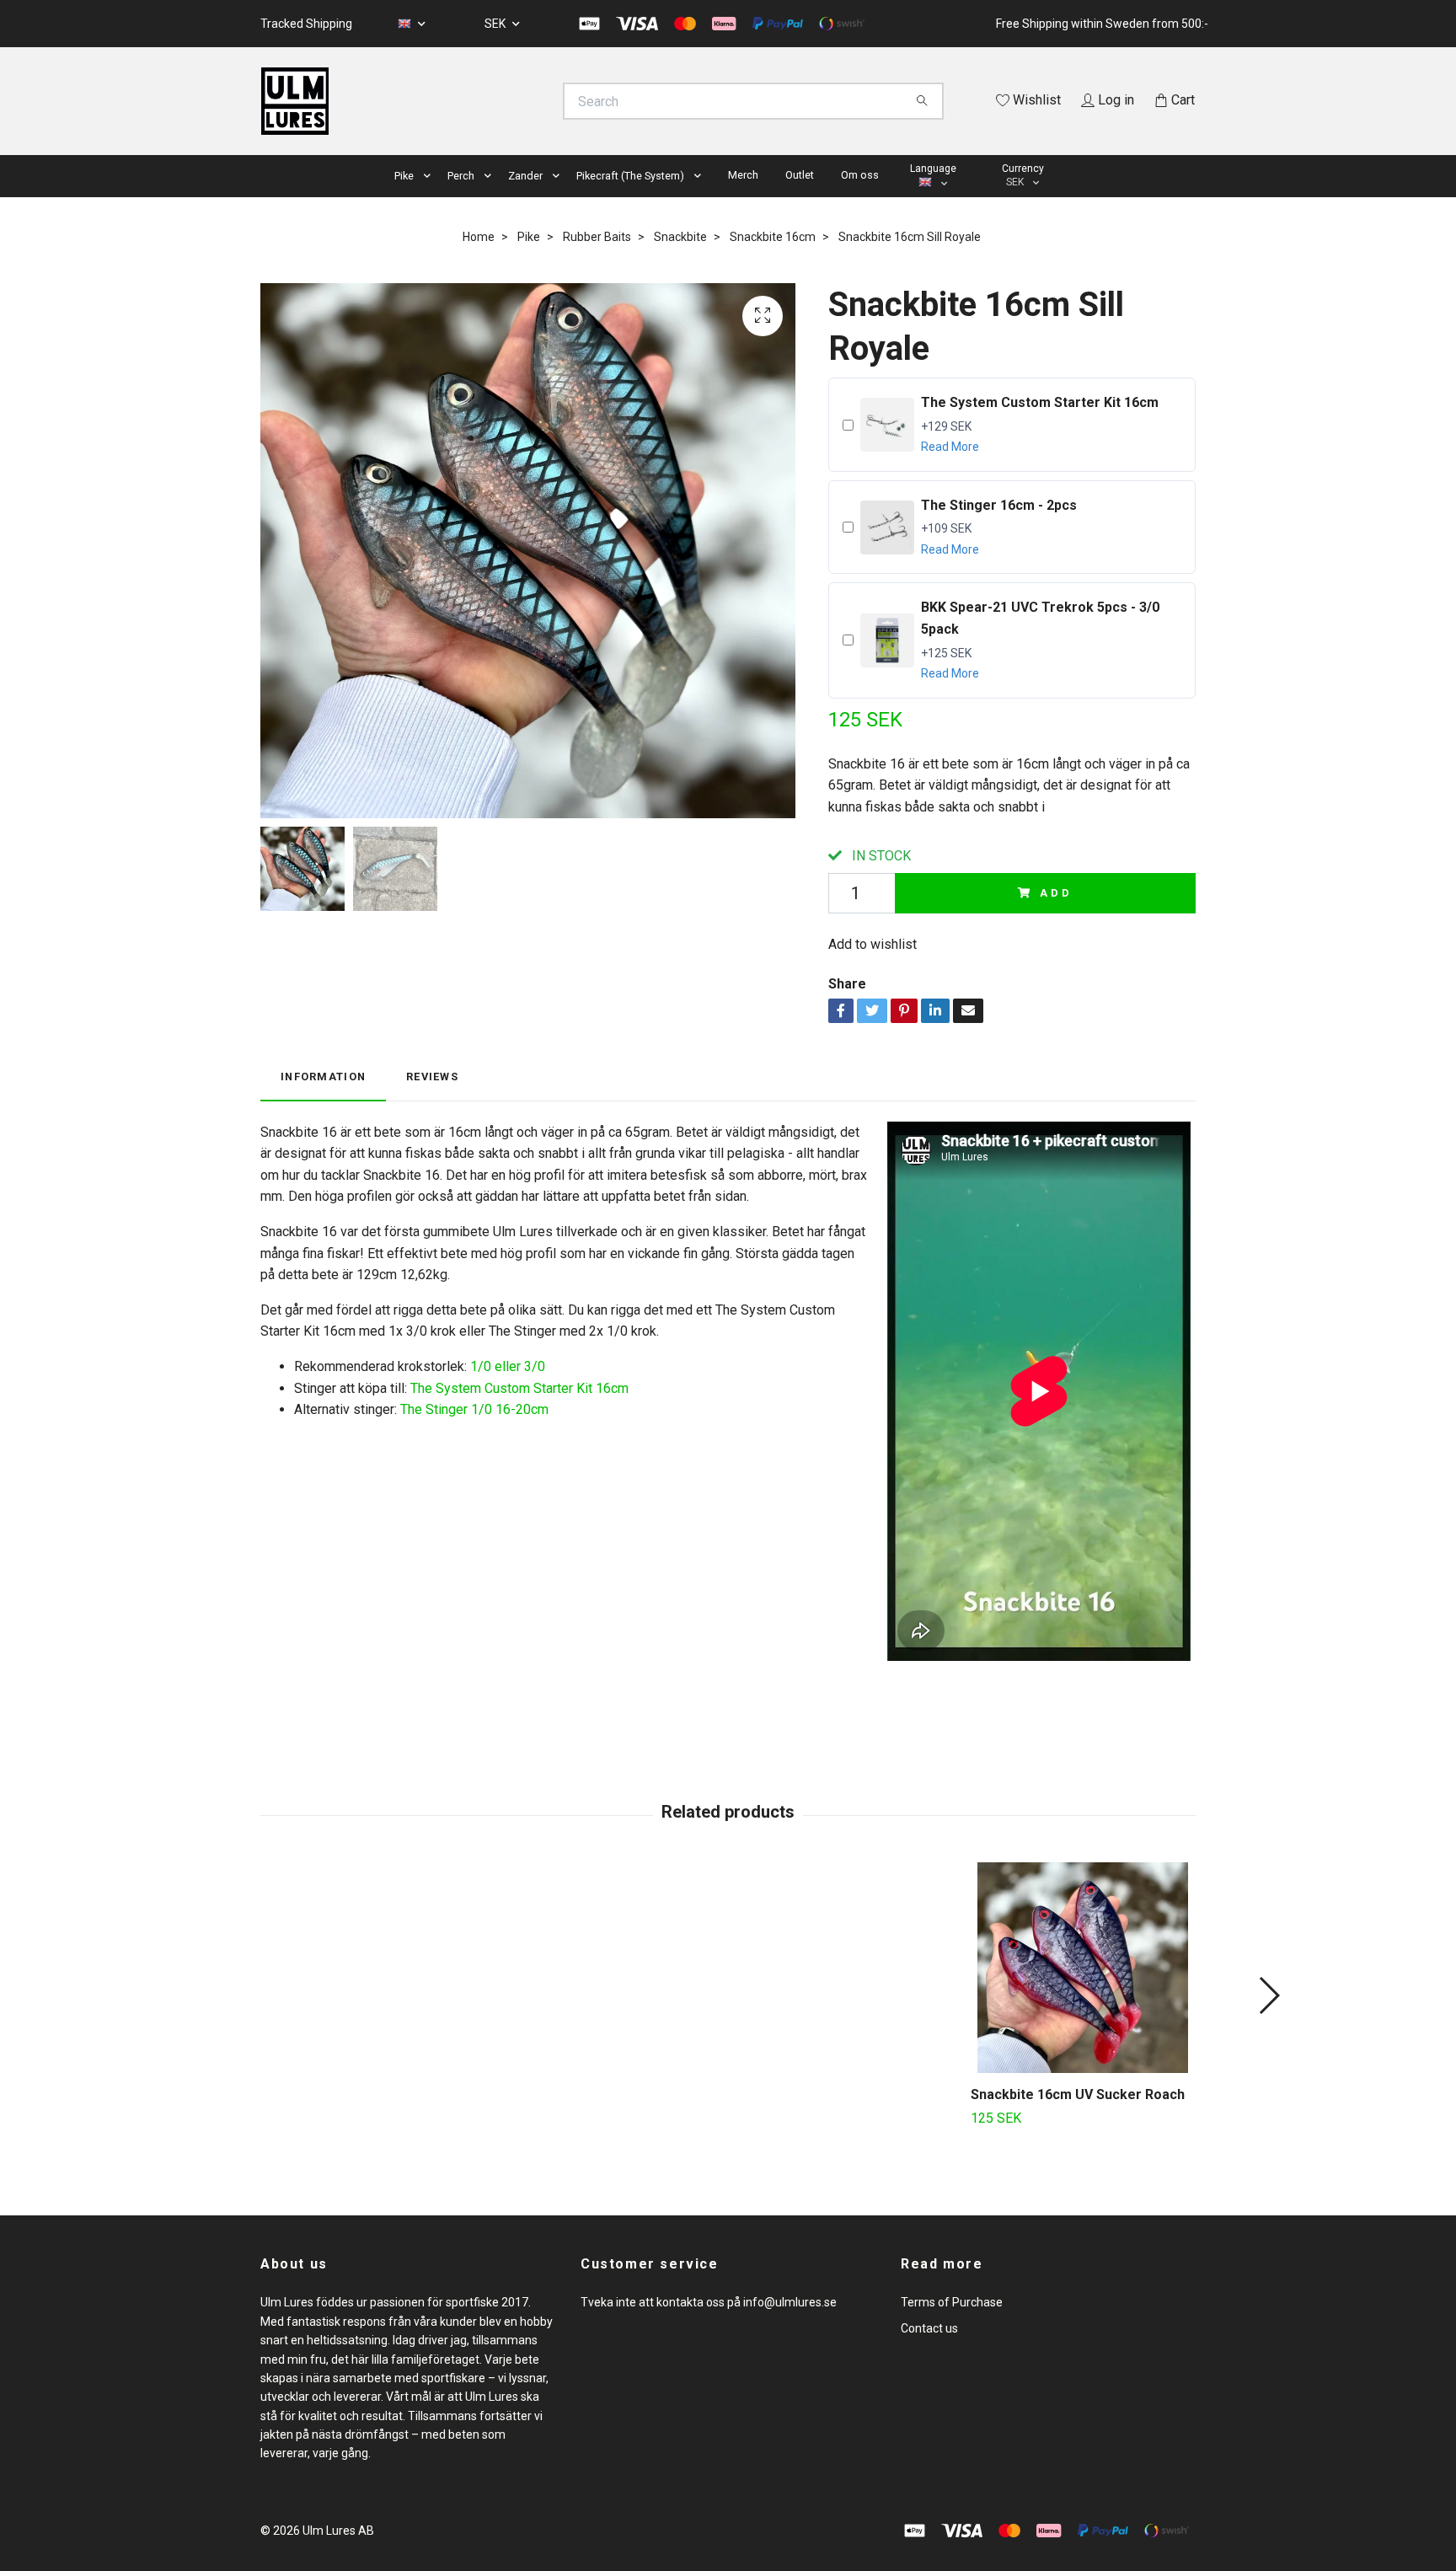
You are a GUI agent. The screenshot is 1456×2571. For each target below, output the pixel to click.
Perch (461, 176)
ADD (1056, 893)
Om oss (860, 175)
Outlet (800, 175)
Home (479, 237)
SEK (496, 24)
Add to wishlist (873, 944)
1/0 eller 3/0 (508, 1366)
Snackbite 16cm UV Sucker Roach (1078, 2094)
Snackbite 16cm (773, 237)
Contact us (929, 2328)
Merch (743, 175)
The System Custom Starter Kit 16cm (519, 1388)
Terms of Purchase (952, 2302)
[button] (431, 177)
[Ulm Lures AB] (495, 101)
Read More (950, 447)
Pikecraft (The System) (630, 176)
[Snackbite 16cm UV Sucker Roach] (1083, 1968)
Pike (404, 176)
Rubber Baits (597, 237)
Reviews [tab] (432, 1077)
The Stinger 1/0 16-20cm (474, 1409)
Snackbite (680, 237)
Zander (525, 176)
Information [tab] (323, 1077)
